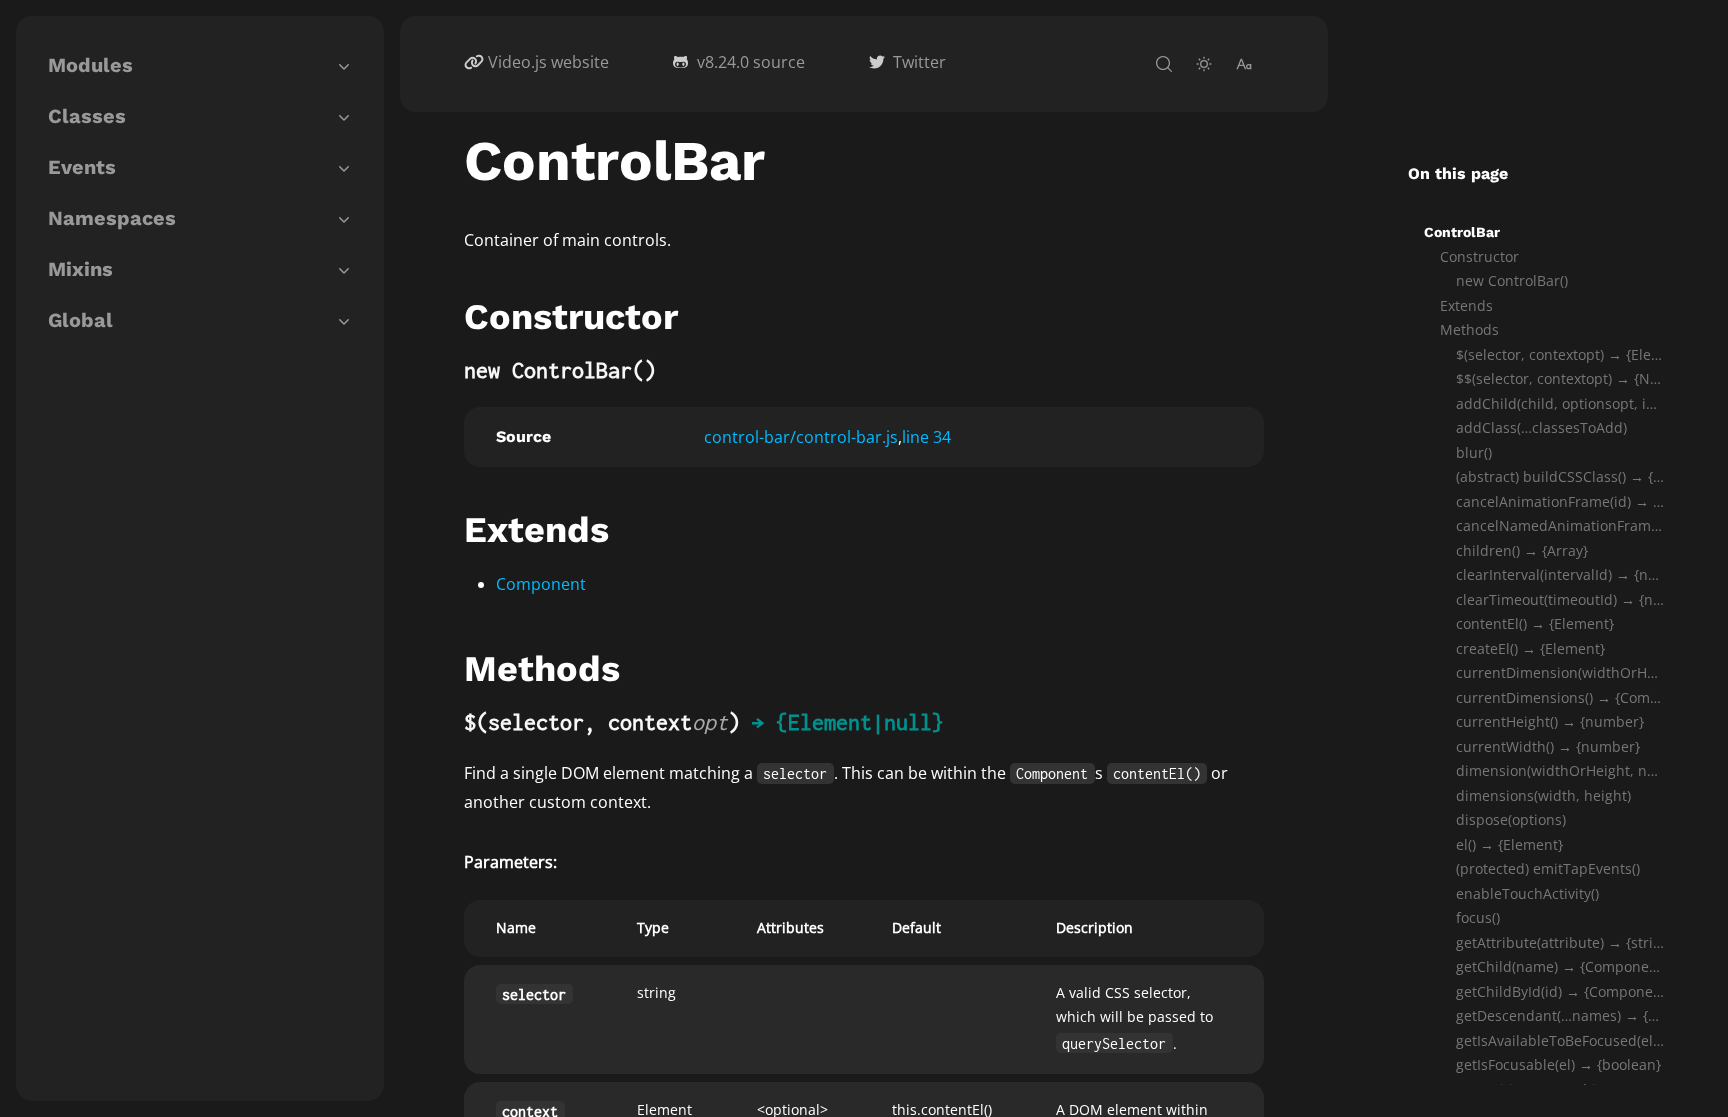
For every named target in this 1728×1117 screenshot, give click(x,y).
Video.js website (548, 62)
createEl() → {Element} (1530, 648)
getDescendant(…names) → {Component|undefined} (1560, 1015)
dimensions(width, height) (1543, 795)
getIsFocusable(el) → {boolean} (1558, 1064)
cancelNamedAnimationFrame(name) (1560, 525)
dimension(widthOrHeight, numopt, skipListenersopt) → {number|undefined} (1560, 770)
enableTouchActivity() (1527, 893)
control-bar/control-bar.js (801, 437)
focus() (1478, 917)
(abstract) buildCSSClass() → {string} (1560, 476)
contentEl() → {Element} (1535, 623)
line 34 (926, 437)
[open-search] (1164, 64)
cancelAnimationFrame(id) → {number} (1560, 501)
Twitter (919, 62)
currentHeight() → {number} (1550, 721)
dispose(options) (1511, 819)
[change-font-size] (1244, 64)
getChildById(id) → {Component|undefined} (1560, 991)
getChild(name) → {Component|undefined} (1560, 966)
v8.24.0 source (751, 62)
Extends (1466, 305)
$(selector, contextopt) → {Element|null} (1560, 354)
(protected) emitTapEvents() (1548, 868)
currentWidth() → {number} (1548, 746)
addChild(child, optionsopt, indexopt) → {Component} (1560, 403)
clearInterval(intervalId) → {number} (1560, 574)
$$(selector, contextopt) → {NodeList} (1560, 378)
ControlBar (1462, 232)
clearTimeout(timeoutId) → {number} (1560, 599)
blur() (1474, 452)
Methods (1469, 329)
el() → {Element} (1509, 844)
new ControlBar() (1512, 280)
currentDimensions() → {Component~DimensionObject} (1560, 697)
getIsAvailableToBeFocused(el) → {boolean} (1560, 1040)
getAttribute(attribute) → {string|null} (1560, 942)
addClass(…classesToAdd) (1541, 427)
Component (541, 584)
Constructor (1479, 256)
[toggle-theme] (1204, 64)
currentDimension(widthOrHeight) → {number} (1560, 672)
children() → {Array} (1522, 550)
